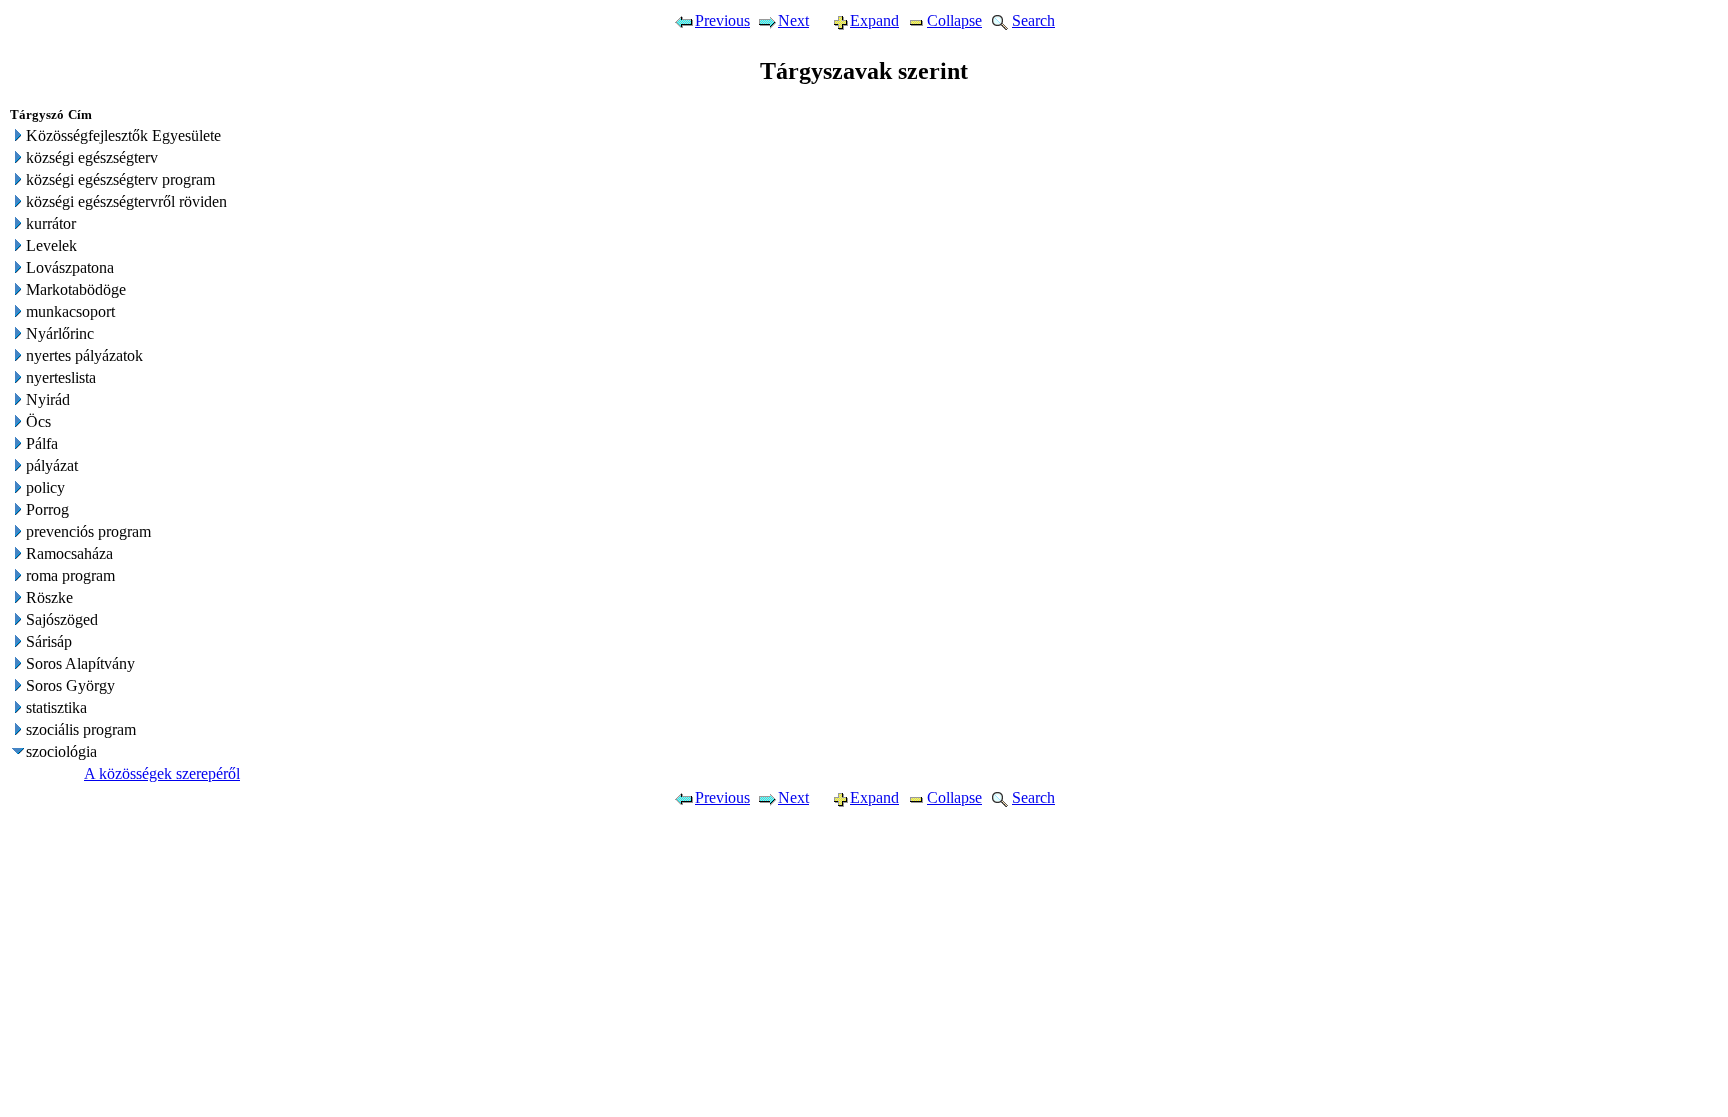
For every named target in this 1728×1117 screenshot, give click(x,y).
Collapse (954, 20)
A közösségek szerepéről (162, 773)
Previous (722, 20)
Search (1033, 20)
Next (793, 20)
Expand (874, 20)
